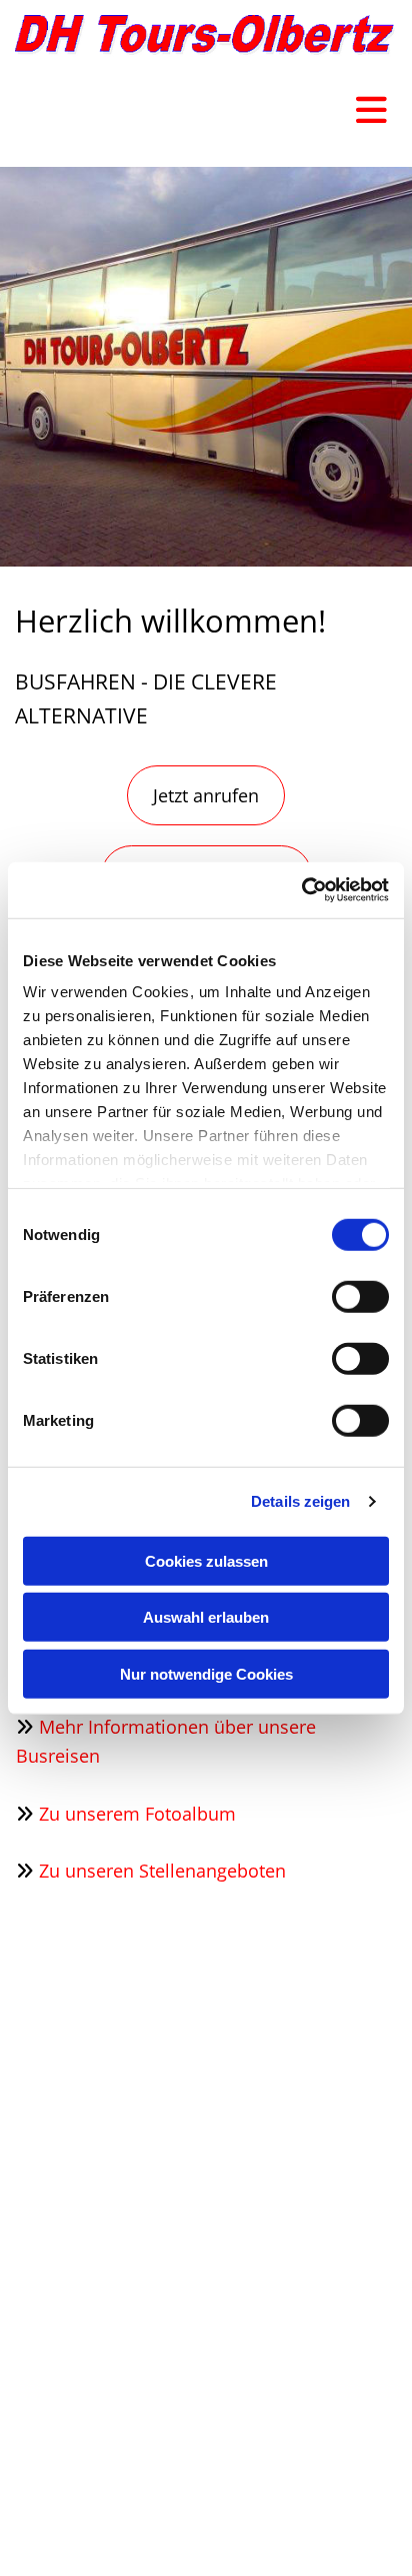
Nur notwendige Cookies (206, 1673)
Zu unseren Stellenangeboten (162, 1871)
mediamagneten (312, 2458)
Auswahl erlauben (206, 1617)
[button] (206, 796)
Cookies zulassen (206, 1560)
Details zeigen (300, 1501)
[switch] (360, 1296)
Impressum (304, 2478)
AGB (380, 2497)
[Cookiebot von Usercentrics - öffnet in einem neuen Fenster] (301, 890)
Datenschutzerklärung (291, 2497)
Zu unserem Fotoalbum (137, 1814)
